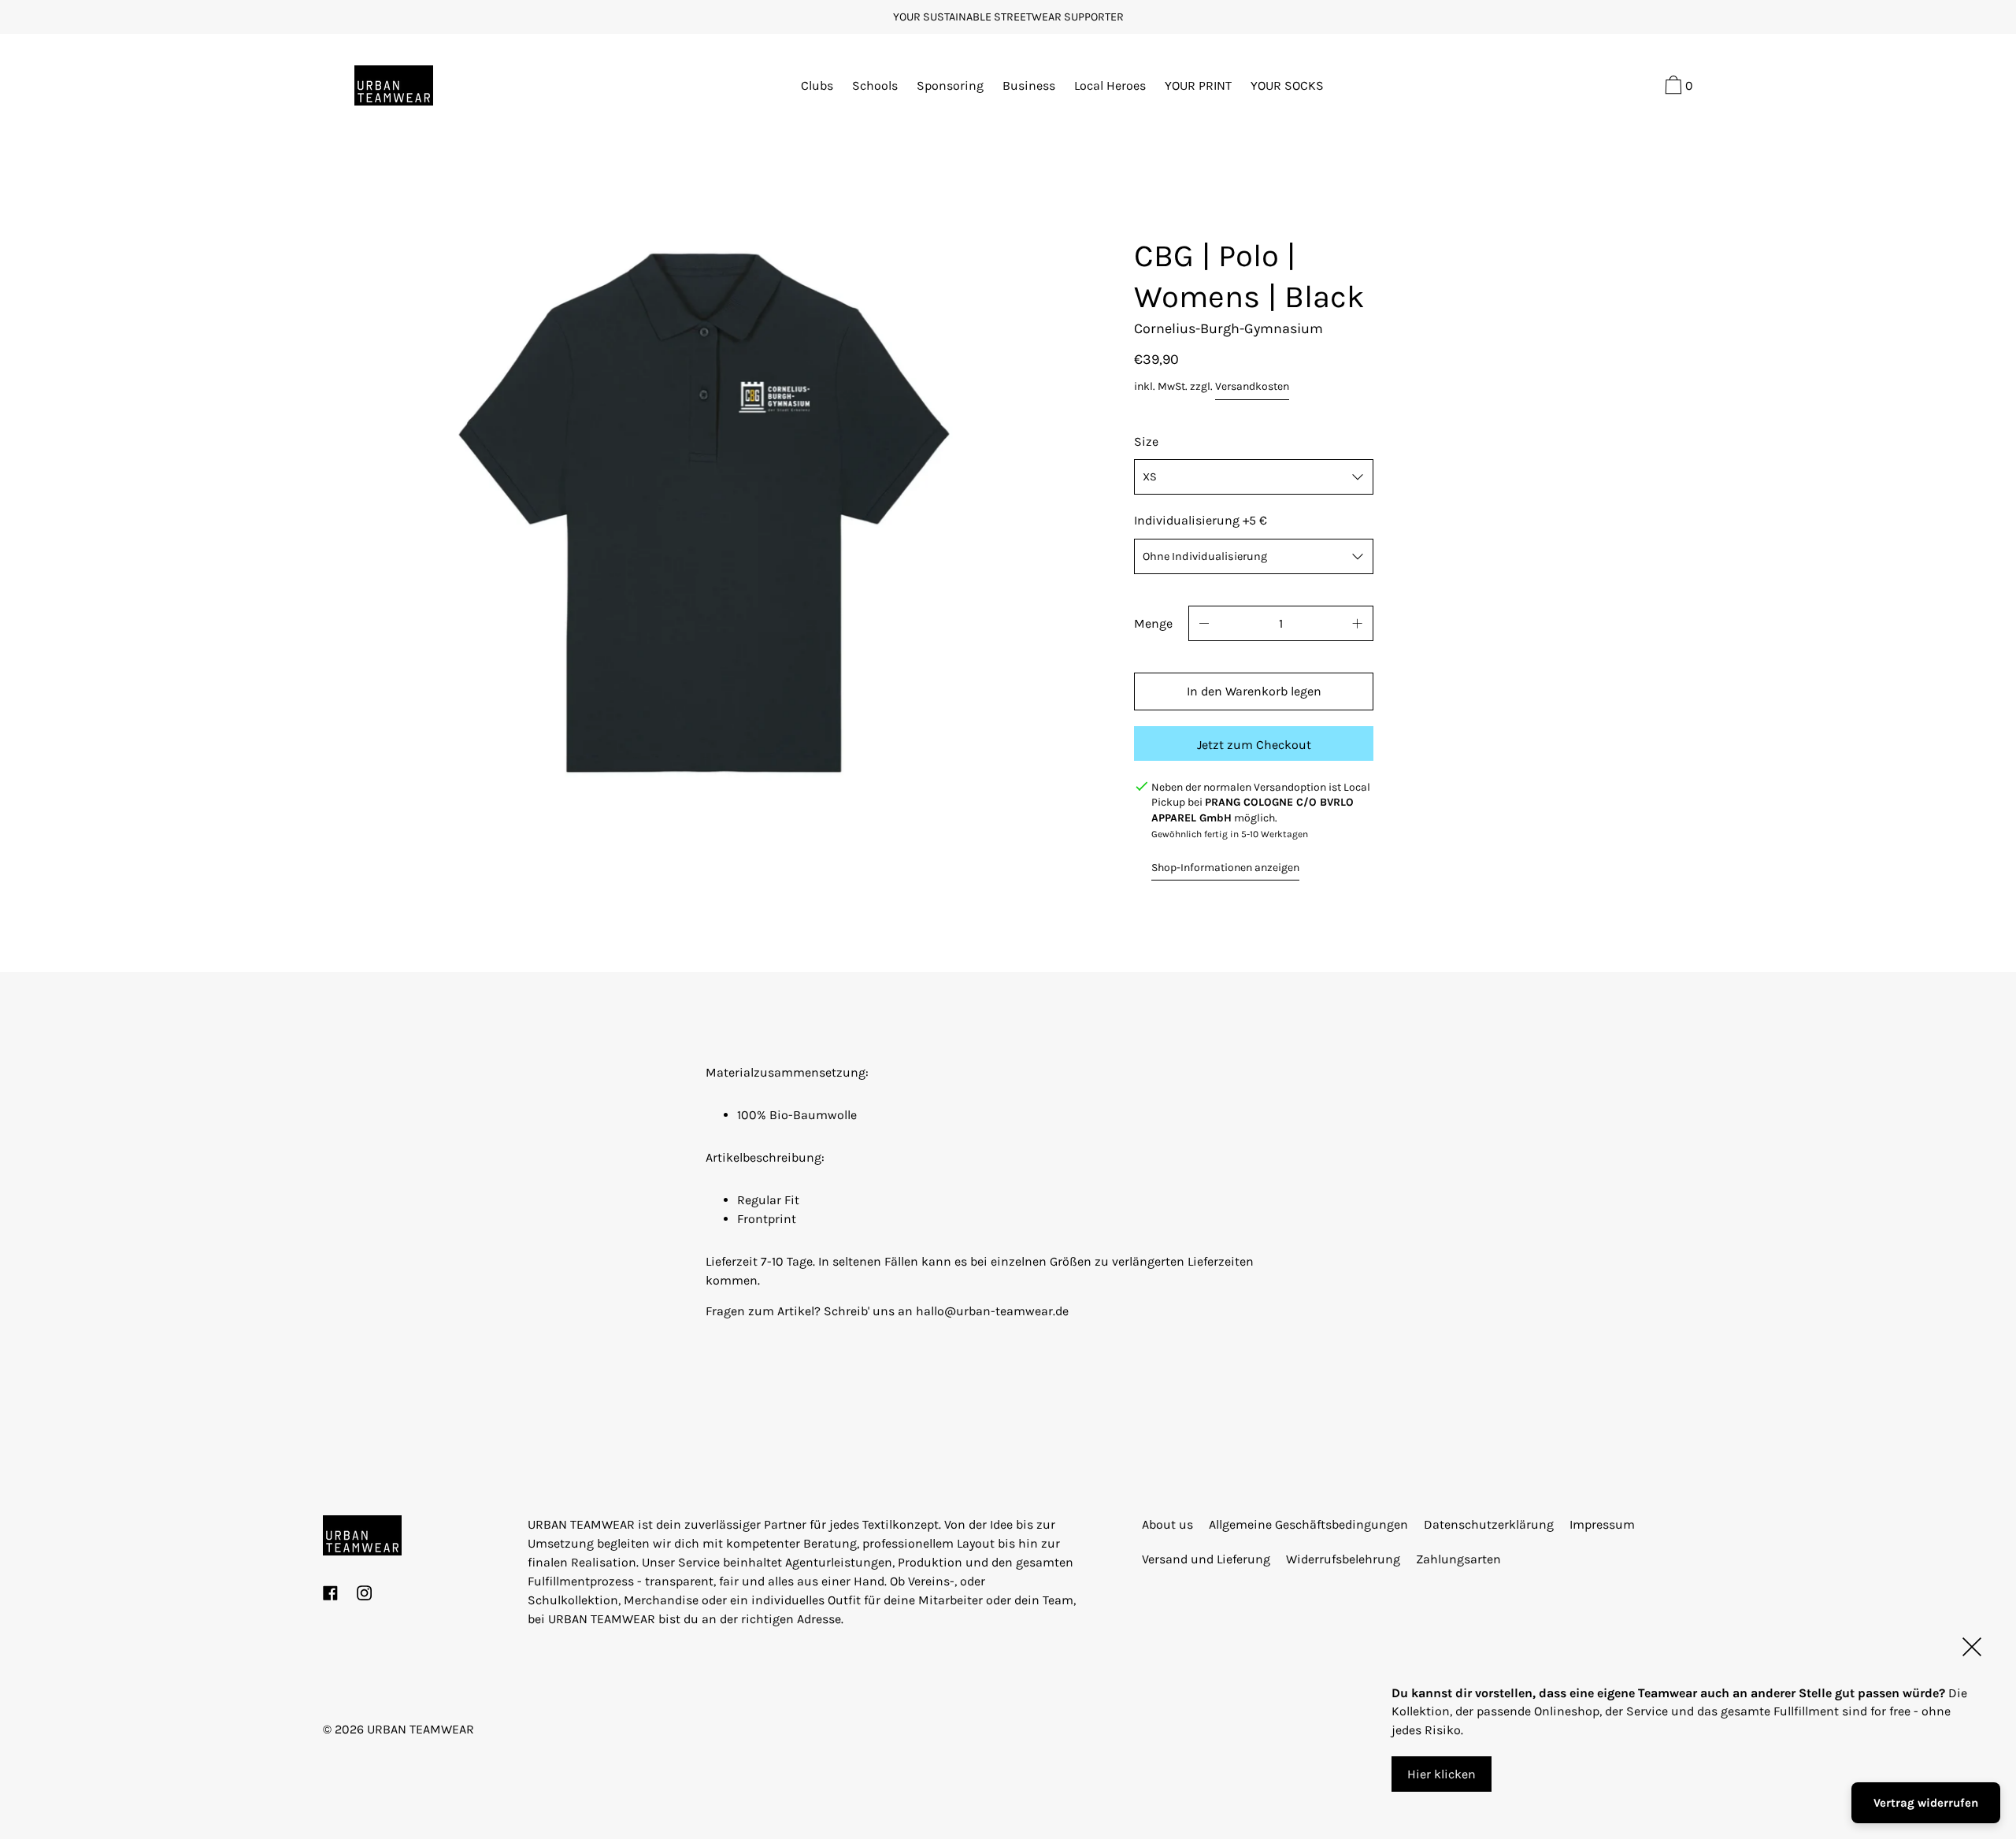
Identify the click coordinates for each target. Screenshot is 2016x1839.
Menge (1153, 623)
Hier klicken (1442, 1773)
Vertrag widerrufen (1926, 1803)
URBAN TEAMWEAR (421, 1729)
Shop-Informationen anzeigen (1225, 868)
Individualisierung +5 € (1201, 520)
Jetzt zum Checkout (1254, 745)
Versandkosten (1252, 386)
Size (1146, 441)
